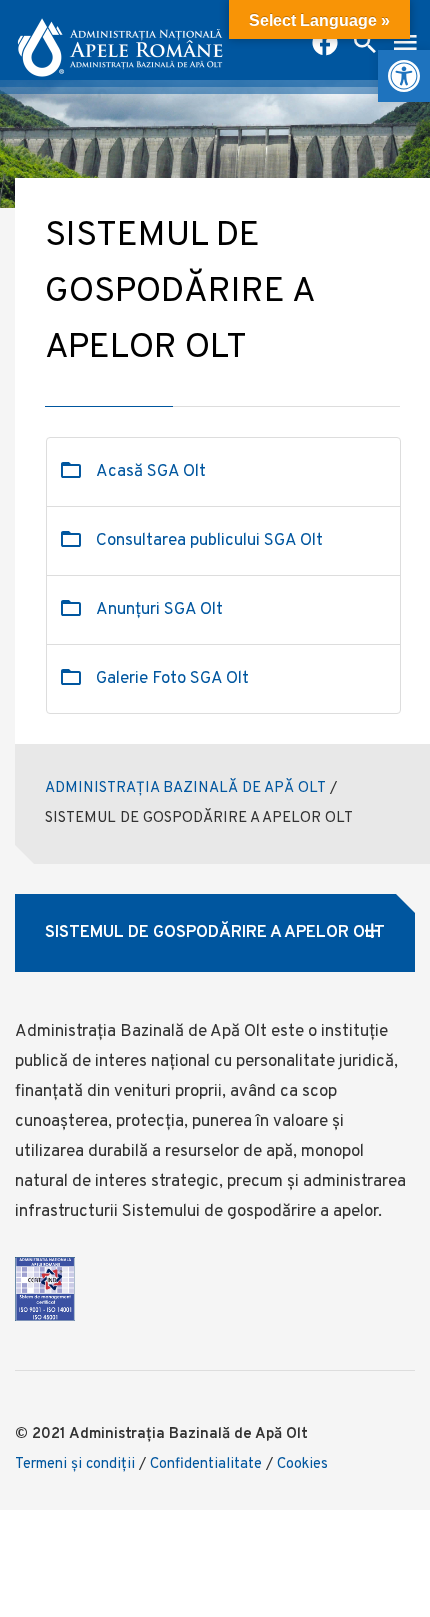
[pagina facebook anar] (325, 45)
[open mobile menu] (405, 45)
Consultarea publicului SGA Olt (209, 541)
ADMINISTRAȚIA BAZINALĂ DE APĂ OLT (185, 788)
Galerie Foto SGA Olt (172, 679)
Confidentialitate (206, 1464)
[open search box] (365, 45)
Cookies (302, 1464)
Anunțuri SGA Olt (159, 610)
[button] (404, 76)
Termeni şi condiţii (75, 1464)
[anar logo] (120, 40)
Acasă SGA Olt (151, 472)
